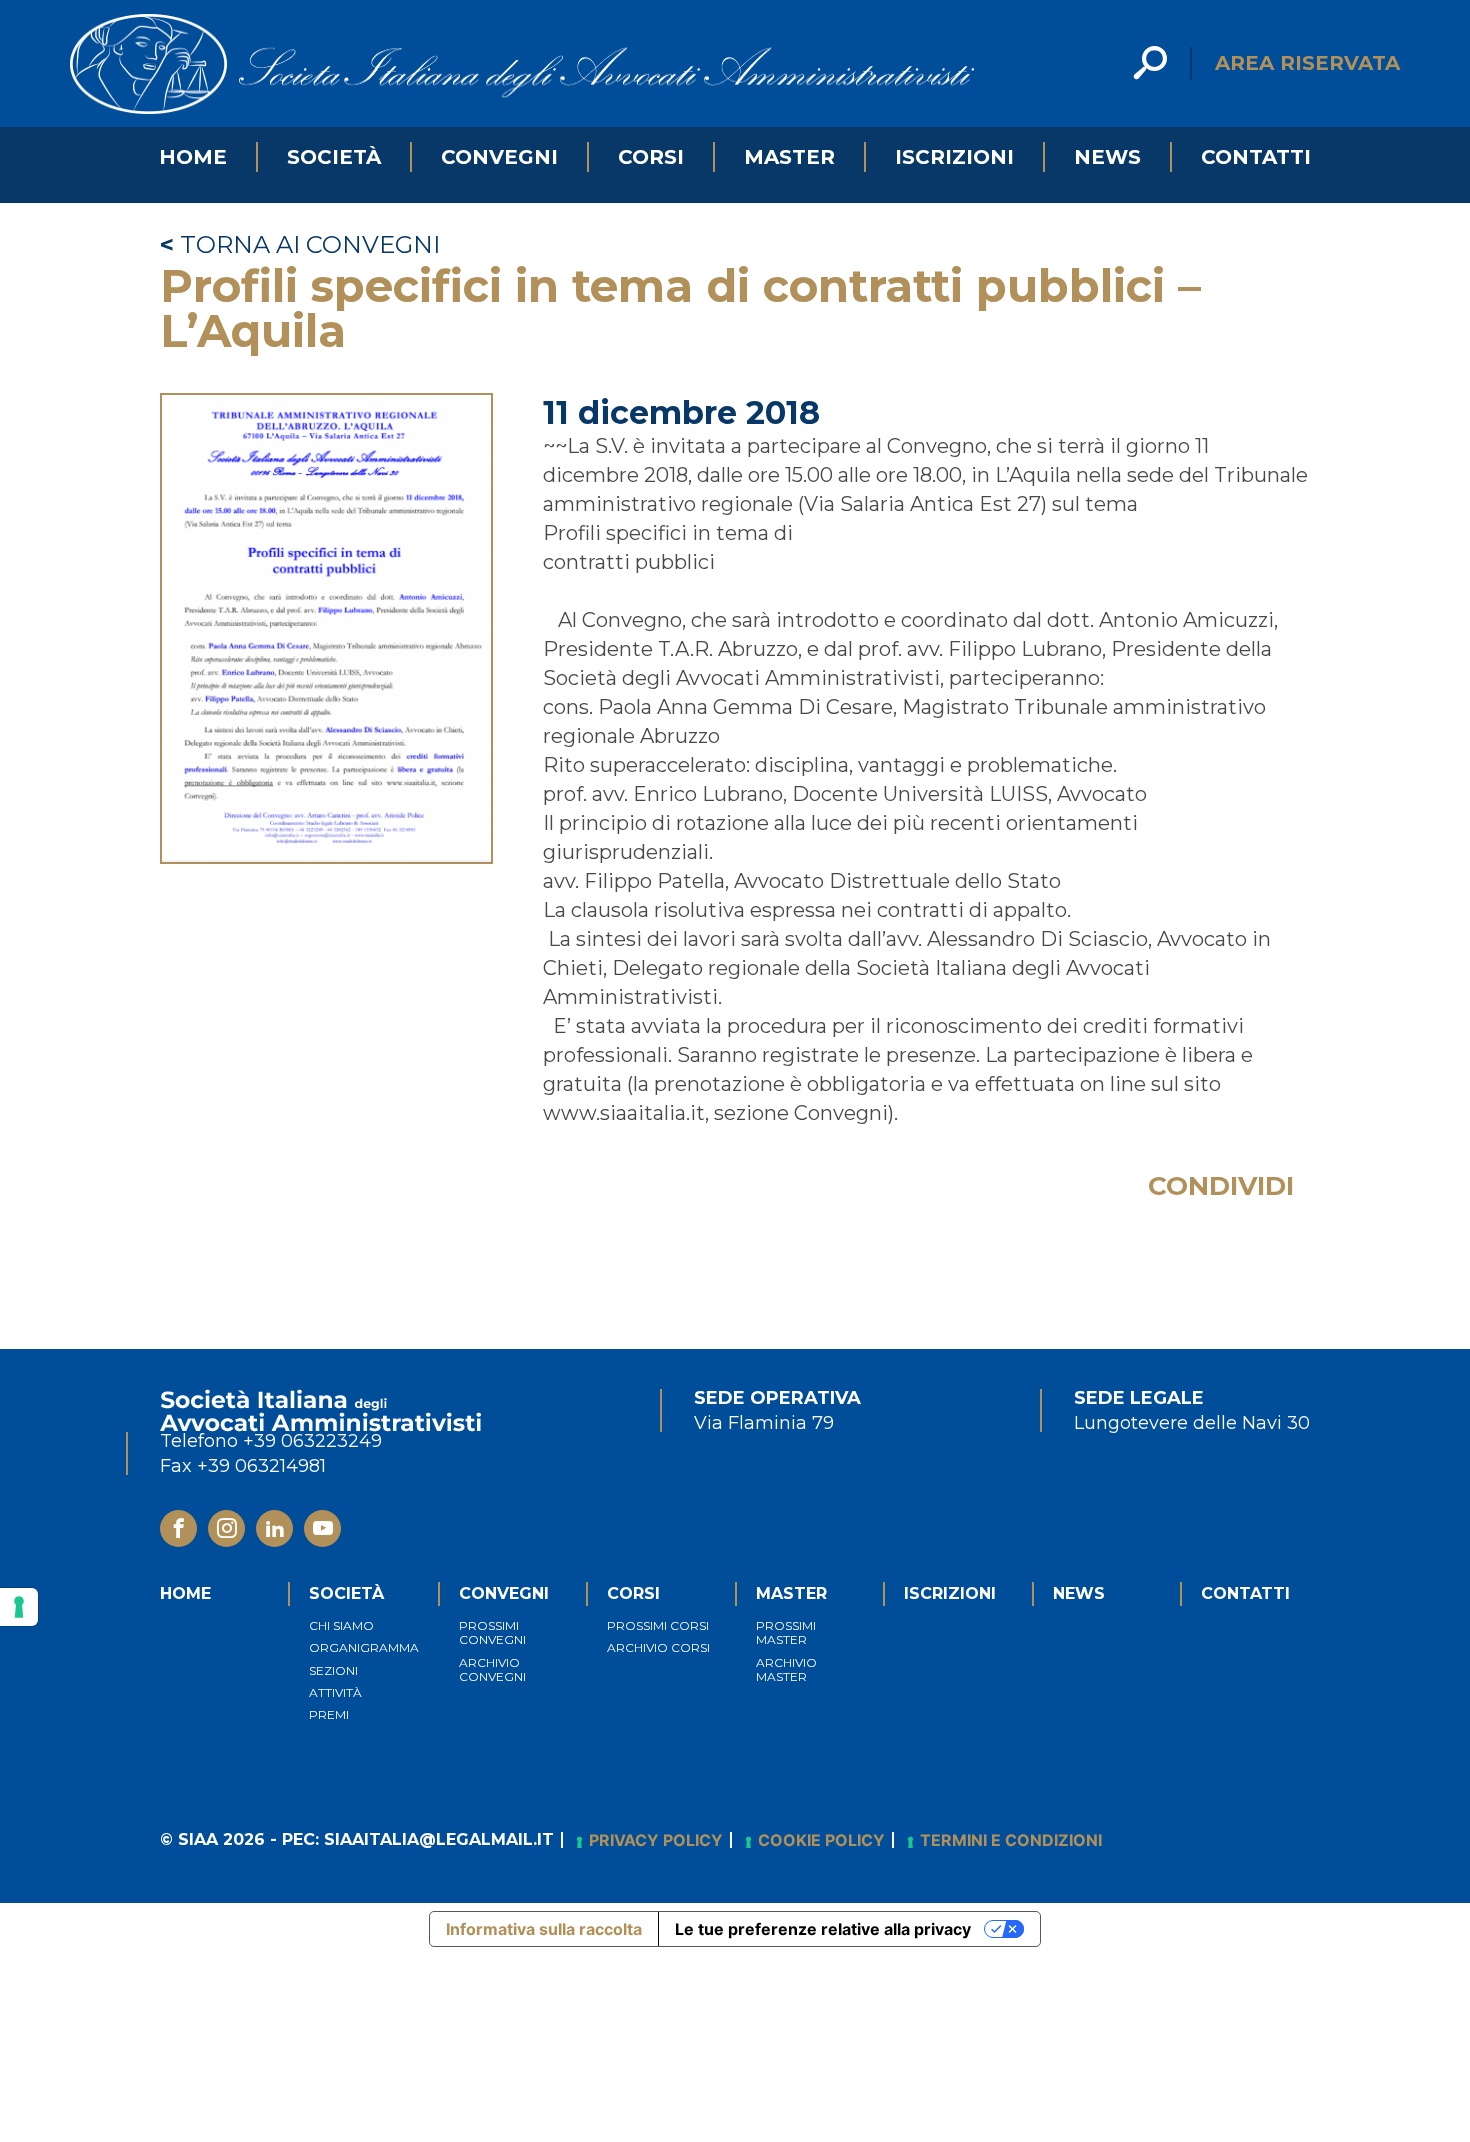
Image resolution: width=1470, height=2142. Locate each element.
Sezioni (333, 1670)
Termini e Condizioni (1011, 1840)
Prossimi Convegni (492, 1632)
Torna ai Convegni (300, 245)
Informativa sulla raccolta (544, 1929)
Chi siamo (341, 1625)
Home (193, 157)
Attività (335, 1692)
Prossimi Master (786, 1632)
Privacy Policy (656, 1840)
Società (334, 157)
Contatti (1256, 157)
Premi (329, 1714)
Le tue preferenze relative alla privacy (823, 1929)
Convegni (499, 157)
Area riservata (1307, 63)
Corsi (651, 157)
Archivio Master (786, 1669)
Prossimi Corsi (658, 1625)
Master (789, 157)
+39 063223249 (312, 1441)
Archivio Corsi (658, 1647)
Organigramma (364, 1647)
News (1107, 157)
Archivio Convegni (492, 1669)
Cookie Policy (821, 1840)
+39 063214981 (261, 1466)
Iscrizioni (954, 157)
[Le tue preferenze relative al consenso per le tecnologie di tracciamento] (19, 1607)
